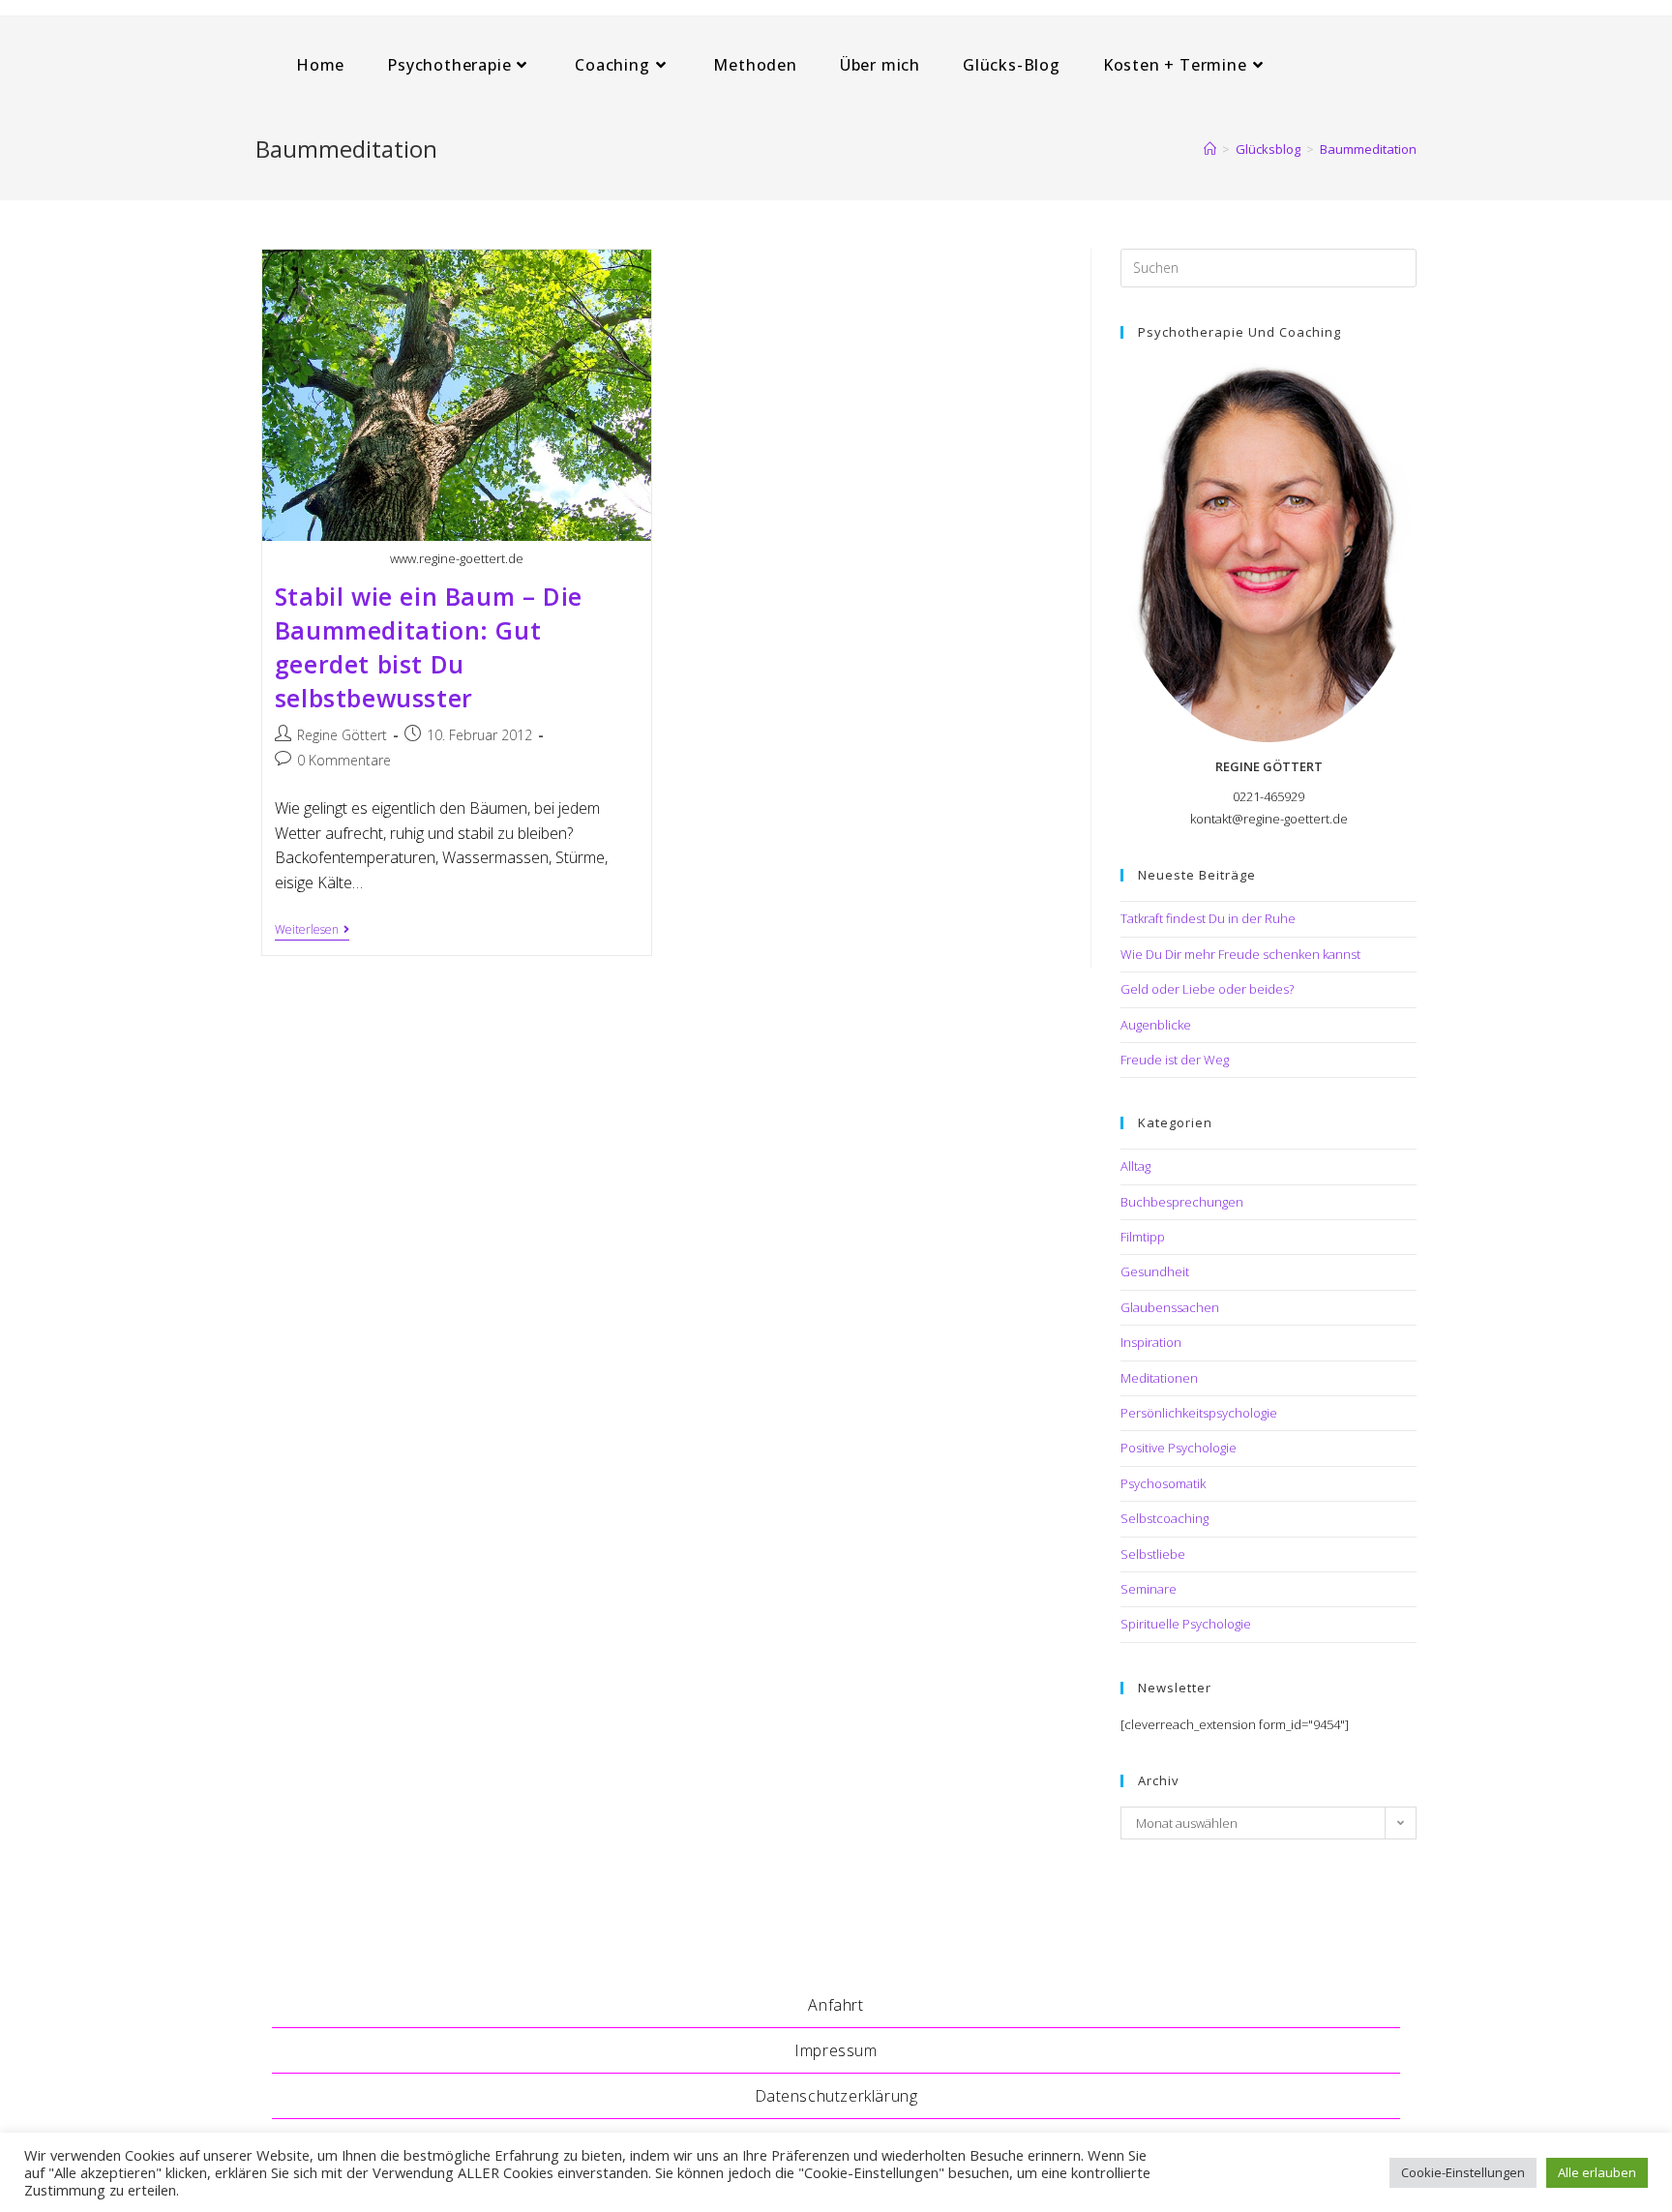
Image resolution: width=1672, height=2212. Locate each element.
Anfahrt (836, 2005)
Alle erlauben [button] (1597, 2172)
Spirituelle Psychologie (1186, 1624)
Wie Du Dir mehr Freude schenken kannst (1240, 954)
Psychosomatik (1163, 1483)
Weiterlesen (312, 931)
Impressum (836, 2050)
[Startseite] (1210, 149)
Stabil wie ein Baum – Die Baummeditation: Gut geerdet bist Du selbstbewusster (429, 647)
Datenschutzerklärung (836, 2096)
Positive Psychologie (1179, 1448)
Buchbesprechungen (1182, 1202)
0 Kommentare (344, 760)
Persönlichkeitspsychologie (1199, 1413)
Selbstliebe (1153, 1554)
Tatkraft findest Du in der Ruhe (1208, 918)
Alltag (1135, 1166)
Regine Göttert (342, 735)
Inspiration (1151, 1342)
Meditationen (1159, 1378)
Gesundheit (1155, 1271)
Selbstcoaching (1164, 1518)
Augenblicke (1156, 1025)
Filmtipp (1143, 1237)
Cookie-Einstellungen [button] (1463, 2172)
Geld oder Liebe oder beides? (1207, 989)
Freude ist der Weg (1175, 1060)
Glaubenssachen (1170, 1307)
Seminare (1149, 1589)
